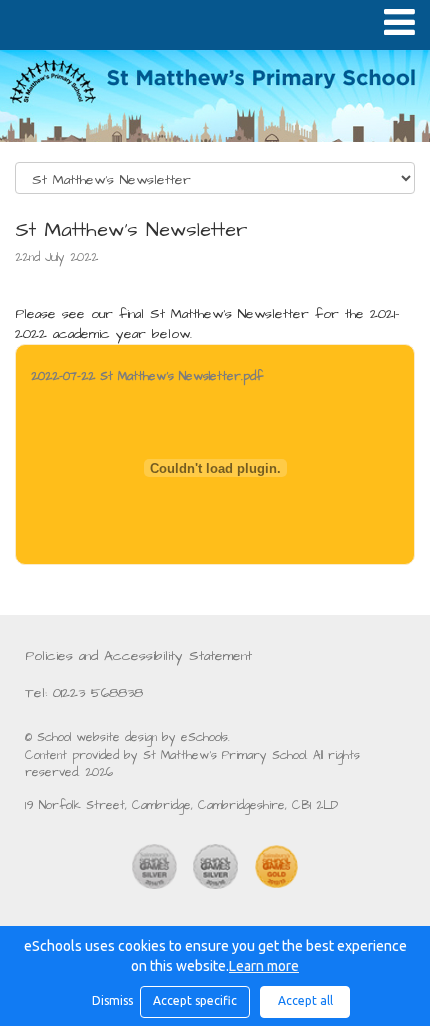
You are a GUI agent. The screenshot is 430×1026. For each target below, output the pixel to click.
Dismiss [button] (111, 1000)
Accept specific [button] (195, 1000)
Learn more (264, 966)
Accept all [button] (305, 1000)
